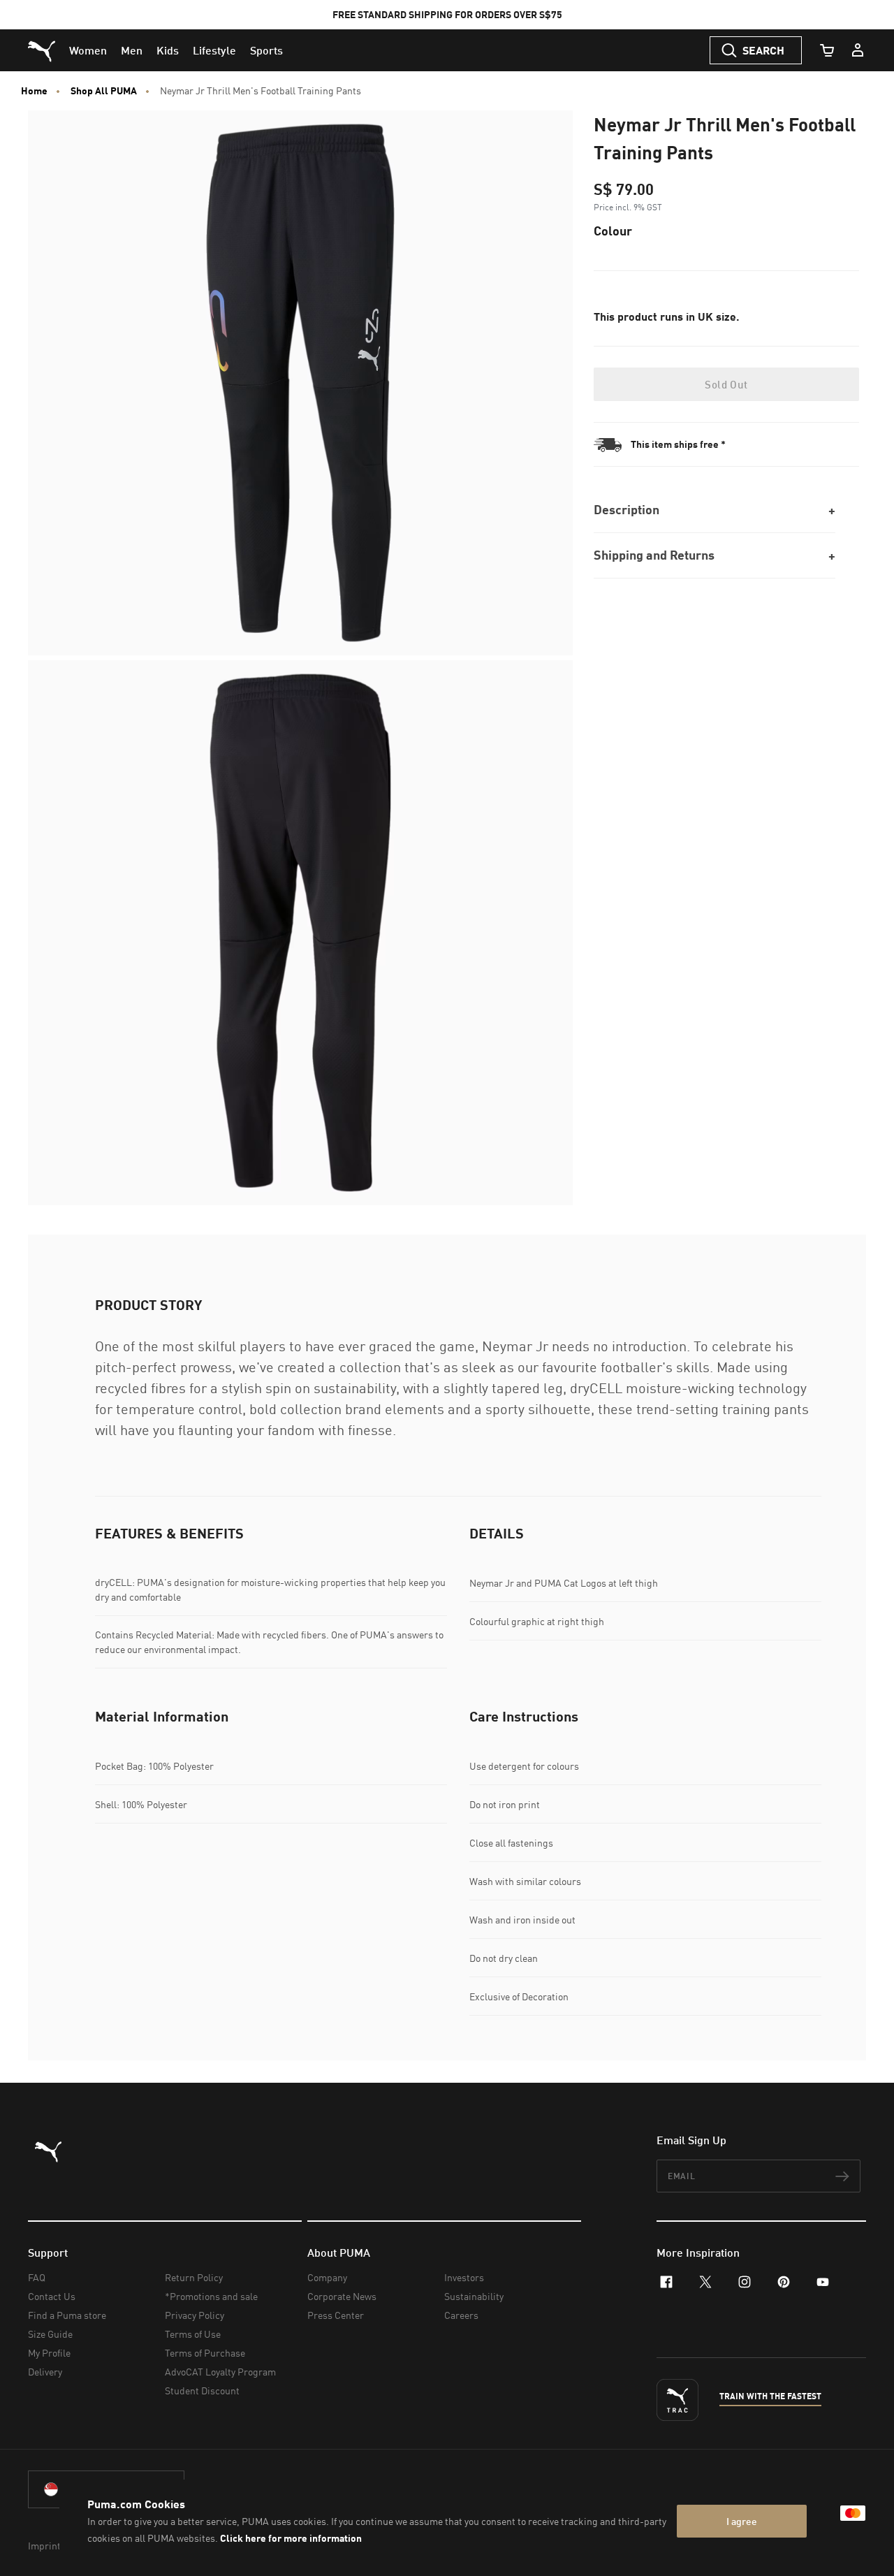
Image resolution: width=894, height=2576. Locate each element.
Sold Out (726, 384)
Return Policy (194, 2277)
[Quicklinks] (858, 50)
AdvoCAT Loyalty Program (220, 2372)
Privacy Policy (195, 2315)
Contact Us (52, 2296)
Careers (461, 2315)
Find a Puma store (67, 2315)
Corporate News (342, 2296)
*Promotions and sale (211, 2296)
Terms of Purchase (205, 2353)
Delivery (45, 2372)
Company (327, 2277)
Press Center (336, 2315)
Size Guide (50, 2334)
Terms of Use (193, 2334)
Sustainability (474, 2296)
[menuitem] (88, 50)
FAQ (37, 2277)
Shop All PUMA (104, 91)
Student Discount (202, 2391)
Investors (464, 2277)
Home (34, 91)
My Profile (49, 2353)
